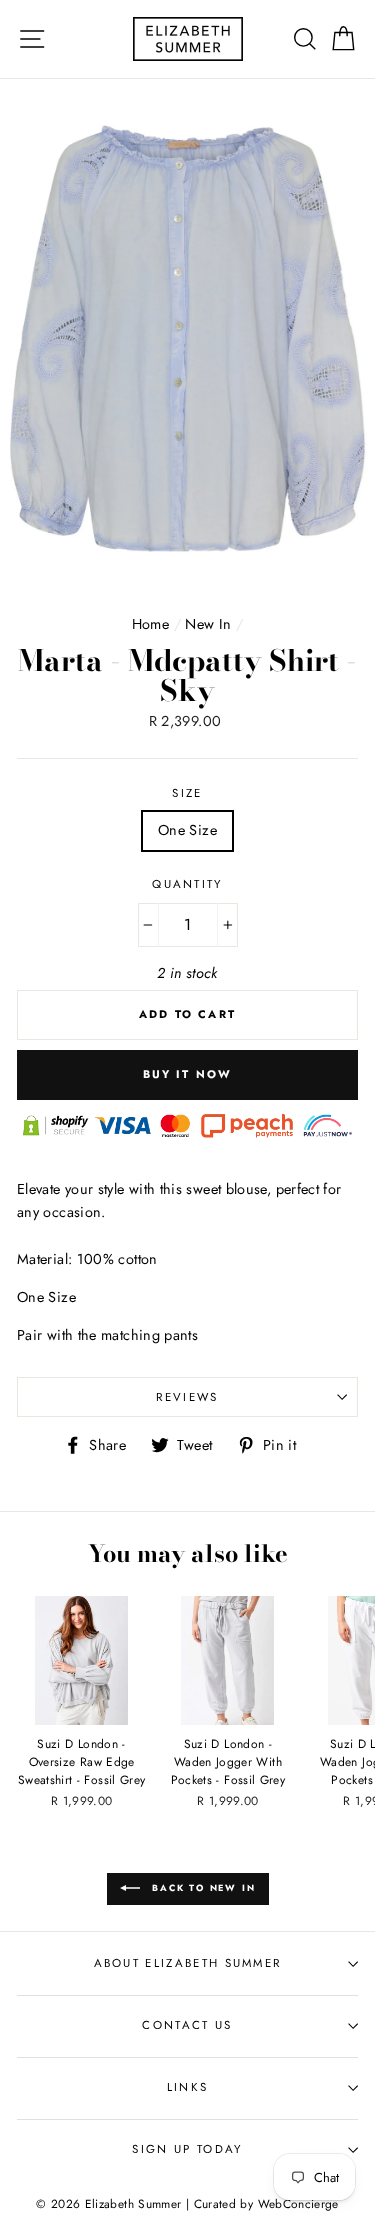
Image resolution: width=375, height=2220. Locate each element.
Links (188, 2087)
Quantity (187, 884)
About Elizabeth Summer (188, 1963)
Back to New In (202, 1887)
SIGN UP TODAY (187, 2149)
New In (208, 624)
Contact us (187, 2025)
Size (187, 793)
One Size (187, 830)
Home (150, 624)
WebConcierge (298, 2203)
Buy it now (188, 1074)
